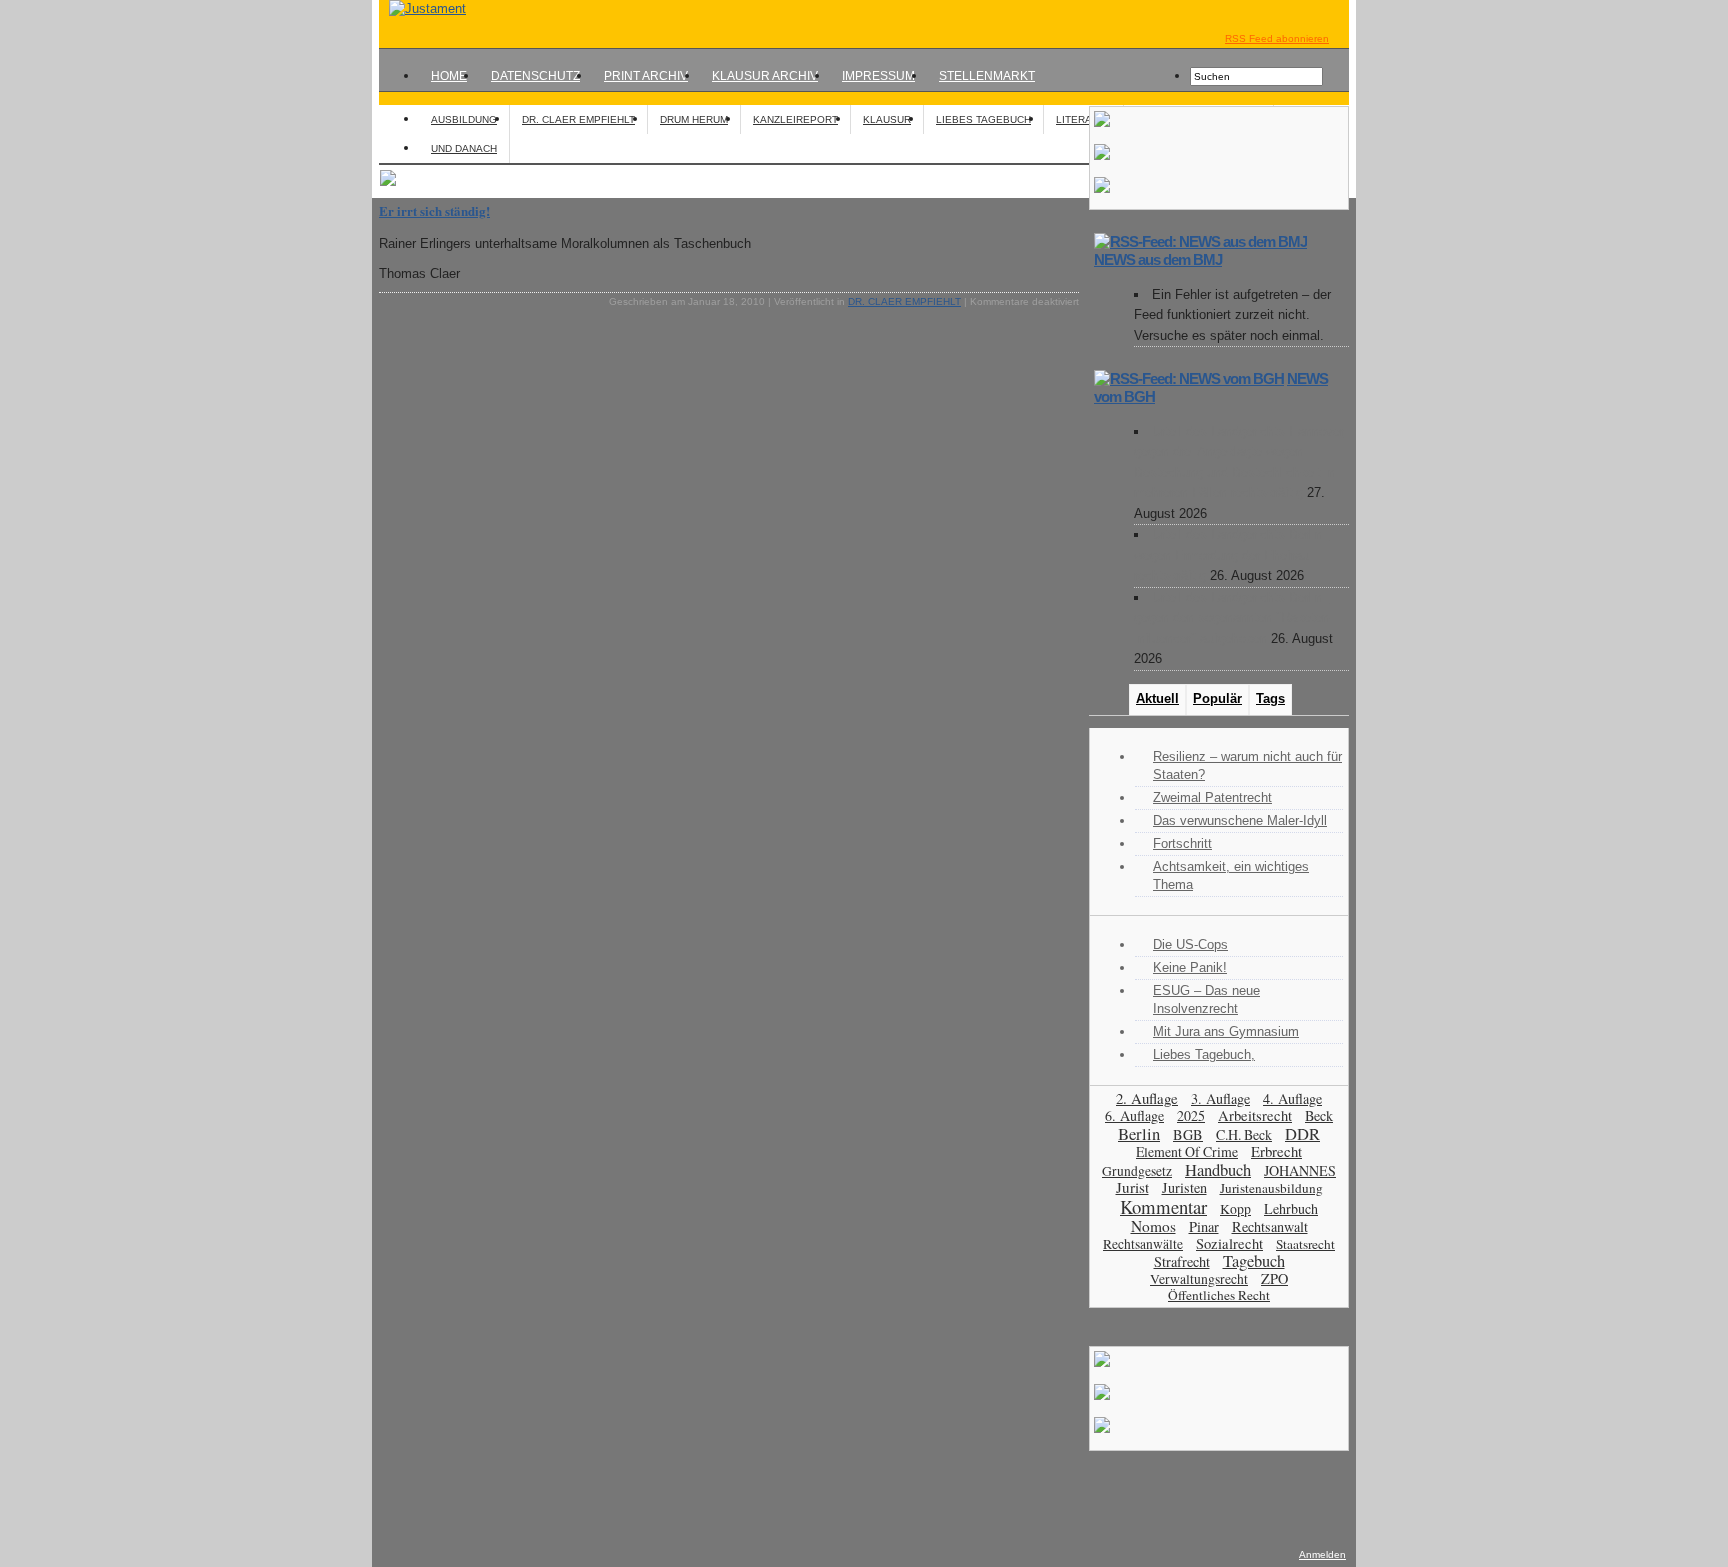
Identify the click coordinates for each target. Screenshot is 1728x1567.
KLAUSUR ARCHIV (765, 76)
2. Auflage (1147, 1098)
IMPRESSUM (878, 76)
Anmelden (1322, 1554)
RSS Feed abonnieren (1277, 38)
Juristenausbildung (1271, 1188)
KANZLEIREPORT (795, 119)
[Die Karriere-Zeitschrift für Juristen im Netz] (422, 8)
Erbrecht (1276, 1151)
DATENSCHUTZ (535, 76)
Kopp (1235, 1208)
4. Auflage (1292, 1098)
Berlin (1139, 1133)
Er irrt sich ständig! (434, 210)
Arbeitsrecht (1255, 1115)
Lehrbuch (1291, 1208)
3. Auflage (1220, 1098)
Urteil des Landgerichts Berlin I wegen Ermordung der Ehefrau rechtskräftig (1232, 555)
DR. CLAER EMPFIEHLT (578, 119)
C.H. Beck (1244, 1134)
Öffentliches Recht (1219, 1295)
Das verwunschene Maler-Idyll (1240, 820)
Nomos (1153, 1226)
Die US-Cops (1190, 944)
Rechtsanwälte (1143, 1244)
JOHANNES (1300, 1170)
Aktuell (1157, 698)
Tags (1270, 698)
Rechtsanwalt (1270, 1226)
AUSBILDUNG (464, 119)
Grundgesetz (1137, 1171)
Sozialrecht (1229, 1243)
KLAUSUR (887, 119)
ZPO (1274, 1278)
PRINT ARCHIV (646, 76)
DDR (1302, 1134)
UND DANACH (464, 148)
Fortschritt (1182, 843)
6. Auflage (1134, 1115)
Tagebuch (1254, 1261)
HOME (449, 76)
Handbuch (1218, 1169)
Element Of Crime (1187, 1151)
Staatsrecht (1305, 1244)
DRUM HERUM (694, 119)
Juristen (1184, 1187)
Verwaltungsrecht (1199, 1278)
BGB (1188, 1134)
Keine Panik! (1190, 967)
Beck (1319, 1115)
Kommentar (1163, 1206)
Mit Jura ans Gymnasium (1226, 1031)
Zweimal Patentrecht (1212, 797)
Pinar (1204, 1226)
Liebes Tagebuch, (1204, 1054)
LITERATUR (1083, 119)
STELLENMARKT (987, 76)
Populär (1217, 698)
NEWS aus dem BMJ (1158, 259)
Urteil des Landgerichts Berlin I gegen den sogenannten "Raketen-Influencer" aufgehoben (1233, 618)
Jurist (1132, 1187)
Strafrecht (1182, 1261)
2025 (1191, 1115)
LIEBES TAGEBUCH (983, 119)
